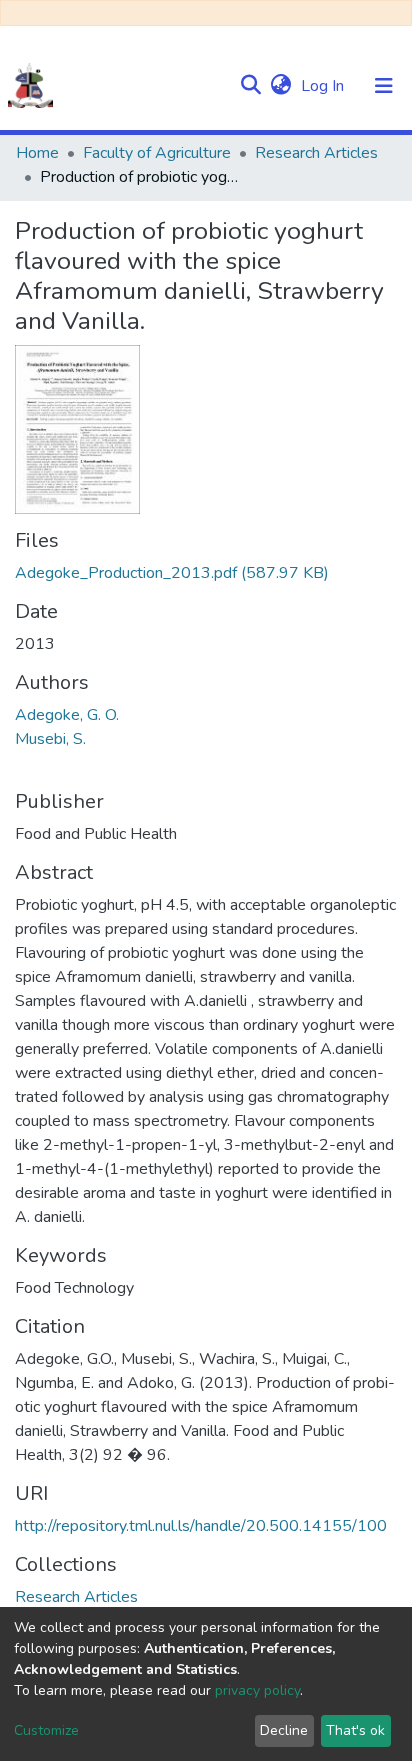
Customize (46, 1730)
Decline (284, 1730)
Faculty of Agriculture (157, 153)
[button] (280, 86)
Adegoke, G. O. (67, 715)
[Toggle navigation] (384, 86)
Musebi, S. (50, 739)
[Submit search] (250, 86)
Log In (324, 86)
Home (37, 153)
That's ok (355, 1730)
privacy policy (257, 1690)
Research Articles (316, 153)
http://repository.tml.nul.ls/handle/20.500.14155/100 (201, 1526)
